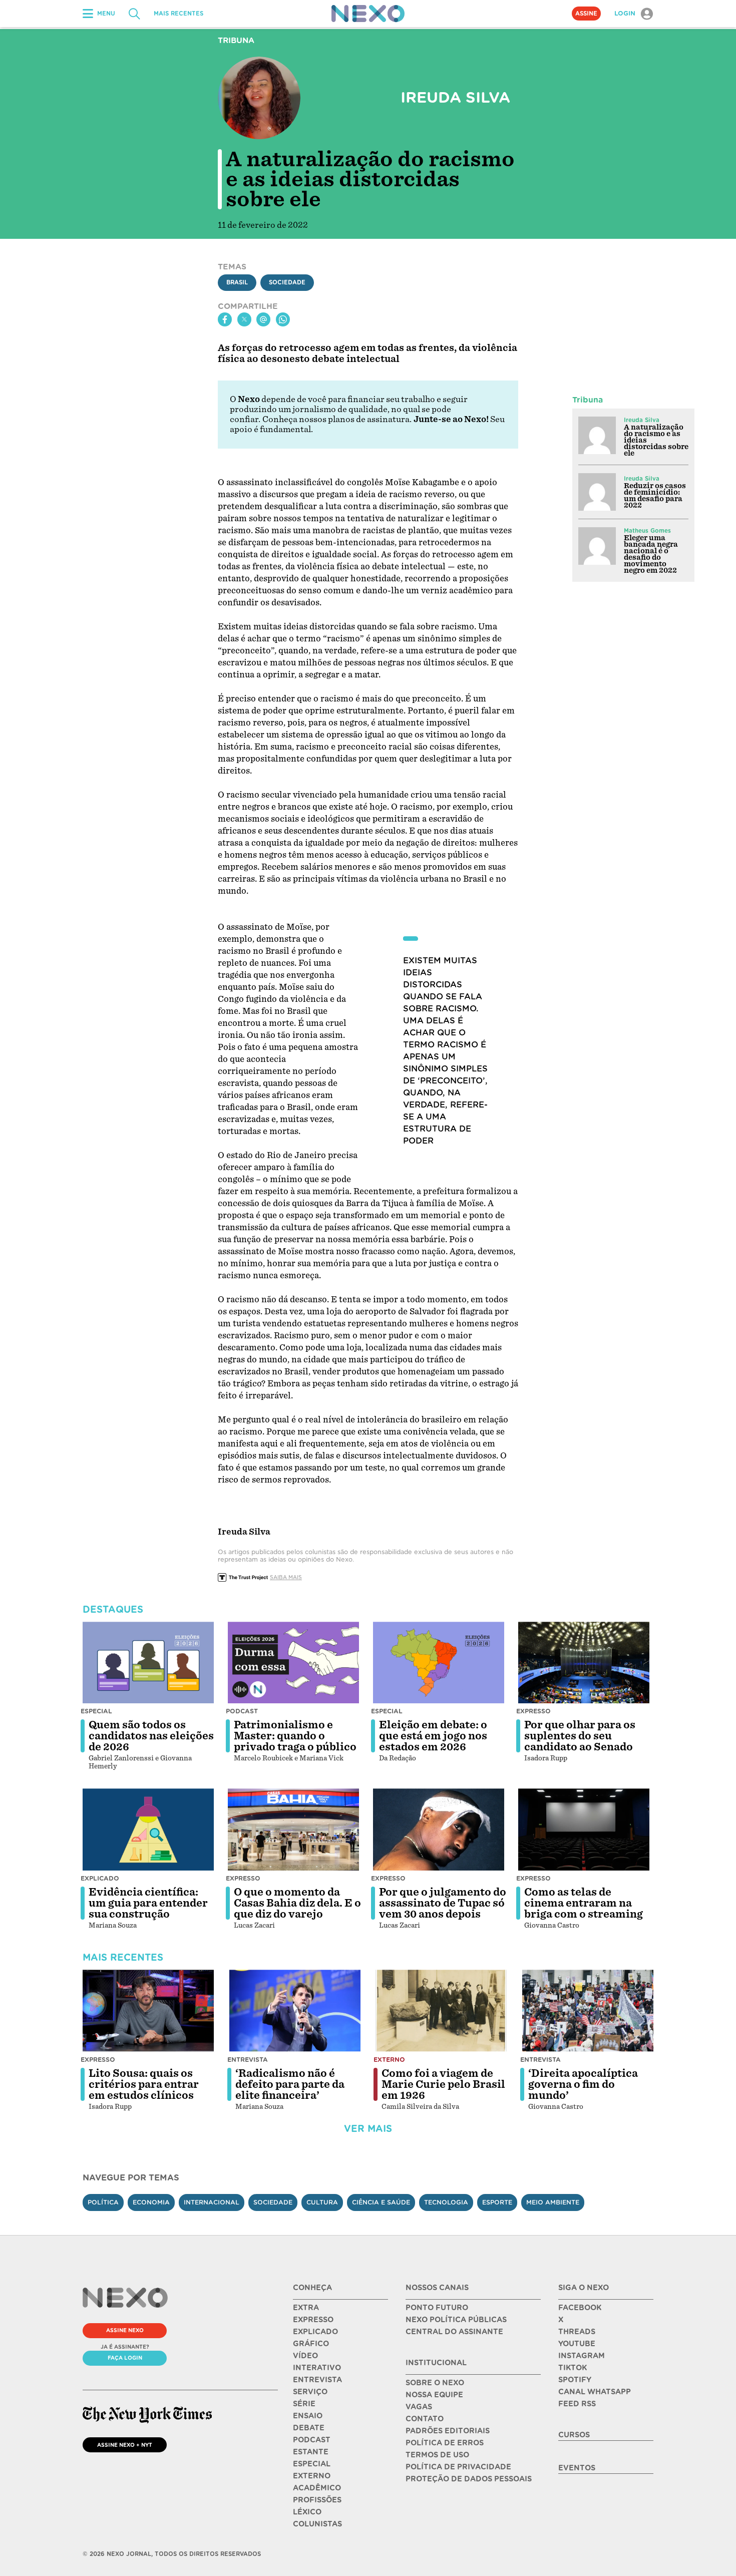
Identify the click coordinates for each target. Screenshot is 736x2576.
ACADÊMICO (317, 2488)
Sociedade (287, 282)
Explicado (100, 1878)
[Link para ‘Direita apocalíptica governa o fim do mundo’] (588, 2011)
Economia (151, 2202)
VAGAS (419, 2407)
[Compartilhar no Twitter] (244, 319)
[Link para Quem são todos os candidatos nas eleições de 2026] (148, 1663)
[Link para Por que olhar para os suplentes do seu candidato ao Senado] (584, 1663)
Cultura (322, 2202)
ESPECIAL (312, 2464)
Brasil (237, 282)
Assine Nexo (125, 2330)
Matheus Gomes (647, 531)
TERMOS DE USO (437, 2455)
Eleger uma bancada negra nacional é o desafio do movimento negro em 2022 (651, 554)
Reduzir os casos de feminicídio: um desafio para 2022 (655, 495)
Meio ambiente (553, 2202)
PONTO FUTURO (437, 2308)
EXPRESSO (313, 2320)
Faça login (125, 2358)
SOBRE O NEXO (435, 2383)
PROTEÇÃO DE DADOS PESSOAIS (469, 2479)
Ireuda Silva (642, 420)
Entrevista (248, 2060)
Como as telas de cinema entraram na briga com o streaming (584, 1903)
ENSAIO (308, 2416)
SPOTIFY (575, 2380)
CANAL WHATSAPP (595, 2392)
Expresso (533, 1711)
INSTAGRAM (582, 2356)
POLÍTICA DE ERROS (445, 2443)
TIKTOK (573, 2368)
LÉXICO (307, 2512)
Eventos (577, 2468)
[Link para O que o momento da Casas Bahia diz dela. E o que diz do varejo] (293, 1829)
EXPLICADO (315, 2332)
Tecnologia (446, 2202)
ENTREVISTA (317, 2380)
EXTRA (306, 2308)
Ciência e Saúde (381, 2202)
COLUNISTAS (317, 2524)
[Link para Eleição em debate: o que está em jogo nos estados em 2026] (439, 1663)
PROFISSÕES (317, 2500)
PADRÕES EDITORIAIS (448, 2431)
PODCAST (312, 2440)
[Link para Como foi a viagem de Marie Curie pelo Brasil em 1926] (441, 2011)
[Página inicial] (368, 14)
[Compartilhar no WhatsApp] (283, 319)
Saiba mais (286, 1577)
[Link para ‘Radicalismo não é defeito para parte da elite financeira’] (295, 2011)
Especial (96, 1711)
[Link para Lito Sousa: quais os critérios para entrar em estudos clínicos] (148, 2011)
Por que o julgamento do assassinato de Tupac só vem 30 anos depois (443, 1903)
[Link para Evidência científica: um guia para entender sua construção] (148, 1829)
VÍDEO (305, 2356)
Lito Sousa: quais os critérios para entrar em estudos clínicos (144, 2084)
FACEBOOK (580, 2308)
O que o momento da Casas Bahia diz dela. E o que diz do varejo (297, 1903)
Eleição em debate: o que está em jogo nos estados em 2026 (433, 1736)
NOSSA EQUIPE (434, 2395)
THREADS (577, 2332)
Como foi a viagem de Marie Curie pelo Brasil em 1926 (443, 2084)
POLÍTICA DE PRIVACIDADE (458, 2467)
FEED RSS (577, 2404)
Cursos (574, 2435)
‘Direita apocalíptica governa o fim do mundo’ (583, 2084)
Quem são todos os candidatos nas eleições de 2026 (151, 1736)
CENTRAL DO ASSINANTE (454, 2332)
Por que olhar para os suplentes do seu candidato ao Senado (580, 1736)
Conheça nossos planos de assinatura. (337, 419)
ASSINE (586, 14)
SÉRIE (304, 2404)
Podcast (242, 1711)
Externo (389, 2060)
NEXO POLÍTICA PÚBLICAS (456, 2320)
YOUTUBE (577, 2344)
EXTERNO (312, 2476)
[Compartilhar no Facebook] (225, 319)
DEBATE (309, 2428)
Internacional (212, 2202)
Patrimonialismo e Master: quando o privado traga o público (295, 1736)
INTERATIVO (317, 2368)
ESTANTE (311, 2452)
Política (103, 2202)
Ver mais (368, 2129)
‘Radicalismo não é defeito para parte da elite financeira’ (290, 2084)
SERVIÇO (310, 2392)
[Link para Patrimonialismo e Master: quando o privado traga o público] (293, 1663)
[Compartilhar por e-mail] (263, 319)
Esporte (497, 2202)
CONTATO (425, 2419)
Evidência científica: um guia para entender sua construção (148, 1903)
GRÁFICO (311, 2344)
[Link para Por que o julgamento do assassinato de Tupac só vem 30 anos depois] (439, 1829)
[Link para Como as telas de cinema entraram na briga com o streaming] (584, 1829)
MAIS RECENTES (178, 14)
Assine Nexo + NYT (125, 2445)
